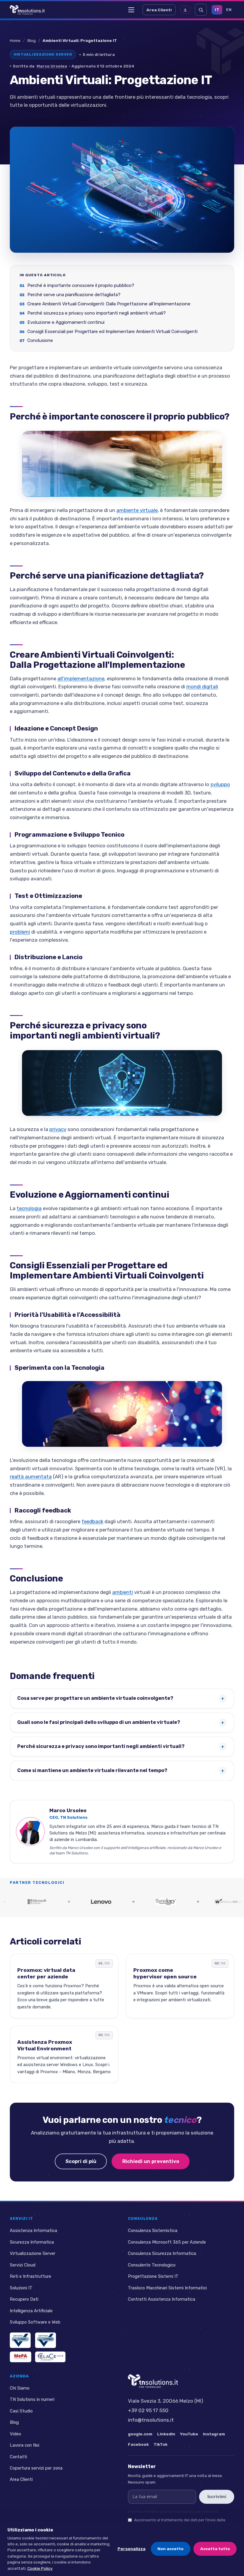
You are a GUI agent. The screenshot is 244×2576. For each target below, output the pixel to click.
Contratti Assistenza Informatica (162, 2299)
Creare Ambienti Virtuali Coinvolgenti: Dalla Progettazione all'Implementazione (109, 304)
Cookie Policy (40, 2568)
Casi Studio (21, 2411)
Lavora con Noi (25, 2445)
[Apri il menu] (131, 10)
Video (15, 2434)
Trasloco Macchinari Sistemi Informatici (167, 2288)
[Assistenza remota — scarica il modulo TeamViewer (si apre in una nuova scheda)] (185, 10)
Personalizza (132, 2549)
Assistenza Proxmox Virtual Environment (45, 2045)
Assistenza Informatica (33, 2231)
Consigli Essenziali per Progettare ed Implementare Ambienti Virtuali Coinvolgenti (112, 331)
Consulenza (143, 2218)
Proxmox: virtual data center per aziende (46, 1973)
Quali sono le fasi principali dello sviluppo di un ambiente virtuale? (99, 1722)
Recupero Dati (24, 2299)
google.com (140, 2434)
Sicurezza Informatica (32, 2242)
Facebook (138, 2444)
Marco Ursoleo (52, 66)
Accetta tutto (215, 2549)
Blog (32, 40)
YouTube (189, 2434)
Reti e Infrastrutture (30, 2276)
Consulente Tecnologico (152, 2265)
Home (15, 40)
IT (217, 10)
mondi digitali (202, 687)
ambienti (123, 1592)
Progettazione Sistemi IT (153, 2276)
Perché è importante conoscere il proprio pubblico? (81, 285)
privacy (58, 1129)
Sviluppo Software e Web (35, 2322)
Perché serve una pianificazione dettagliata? (74, 295)
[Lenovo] (75, 1902)
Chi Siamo (20, 2388)
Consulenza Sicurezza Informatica (162, 2254)
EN (229, 10)
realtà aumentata (31, 1477)
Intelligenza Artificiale (31, 2311)
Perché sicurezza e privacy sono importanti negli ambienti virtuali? (97, 313)
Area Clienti (159, 10)
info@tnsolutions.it (151, 2420)
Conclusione (40, 340)
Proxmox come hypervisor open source (165, 1973)
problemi (20, 932)
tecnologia (29, 1208)
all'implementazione (81, 678)
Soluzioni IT (21, 2288)
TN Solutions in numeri (32, 2400)
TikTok (161, 2444)
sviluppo (220, 784)
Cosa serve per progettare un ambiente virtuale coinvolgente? (95, 1698)
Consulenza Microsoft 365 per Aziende (167, 2242)
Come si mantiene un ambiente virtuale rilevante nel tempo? (92, 1770)
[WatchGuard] (204, 1902)
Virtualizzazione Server (33, 2254)
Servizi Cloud (23, 2265)
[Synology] (140, 1902)
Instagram (214, 2434)
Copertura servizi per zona (36, 2468)
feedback (92, 1521)
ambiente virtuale (137, 510)
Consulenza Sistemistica (153, 2231)
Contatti (18, 2457)
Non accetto (171, 2549)
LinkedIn (166, 2434)
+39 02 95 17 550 (148, 2410)
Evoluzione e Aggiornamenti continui (66, 322)
